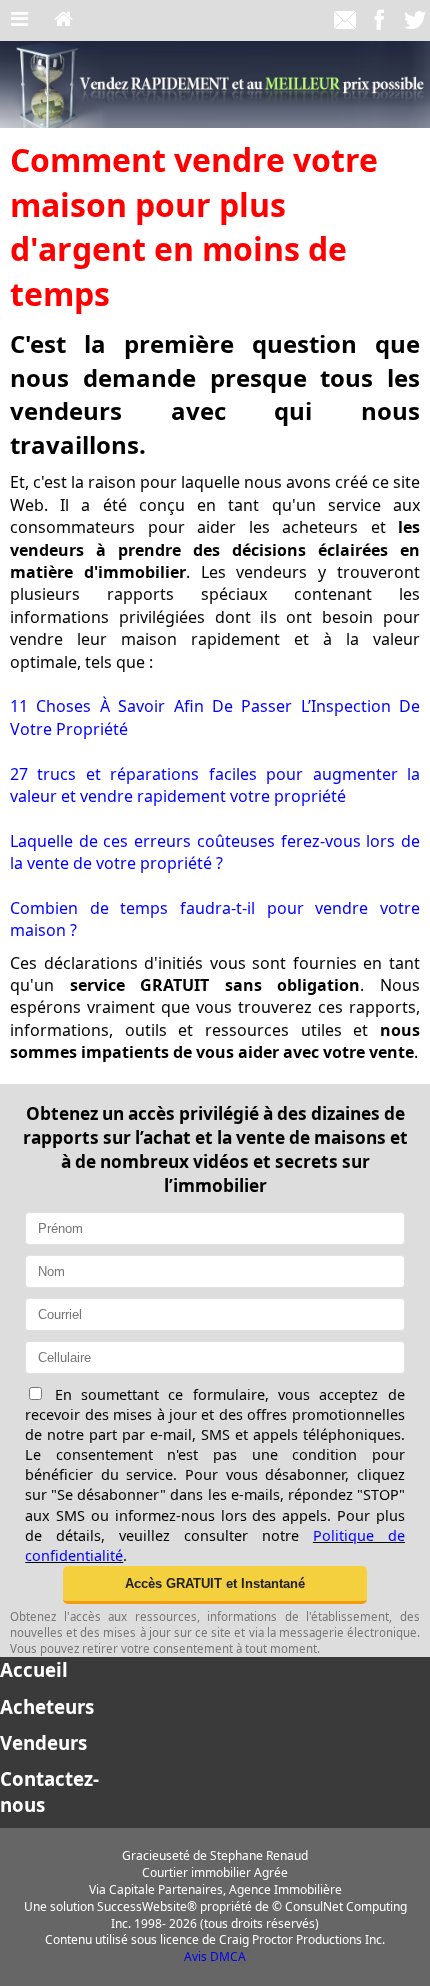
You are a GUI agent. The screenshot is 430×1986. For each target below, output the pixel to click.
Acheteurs (47, 1706)
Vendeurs (43, 1742)
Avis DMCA (215, 1956)
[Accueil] (63, 20)
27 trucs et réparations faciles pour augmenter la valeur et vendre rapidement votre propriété (215, 785)
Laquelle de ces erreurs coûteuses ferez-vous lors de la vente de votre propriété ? (215, 852)
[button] (215, 1585)
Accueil (34, 1669)
